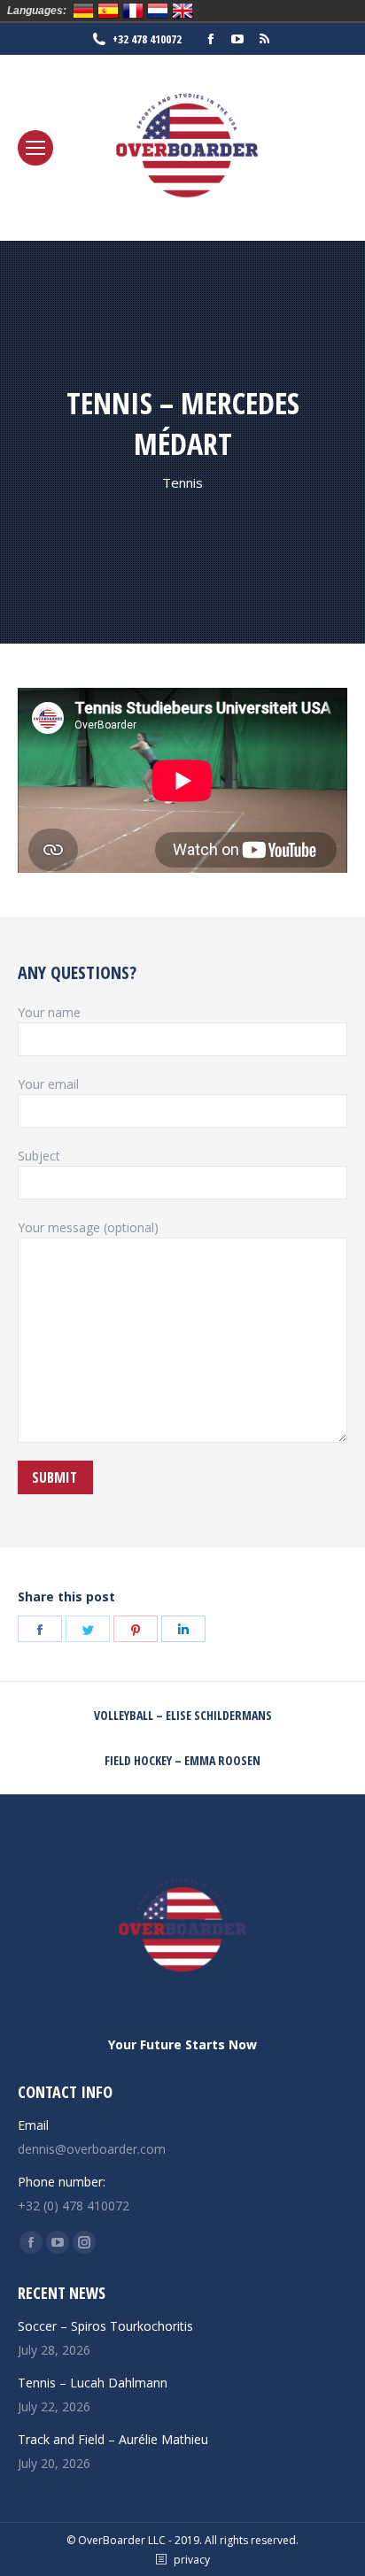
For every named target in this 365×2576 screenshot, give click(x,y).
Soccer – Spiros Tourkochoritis (105, 2326)
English (182, 11)
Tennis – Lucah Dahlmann (93, 2383)
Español (108, 11)
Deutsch (83, 11)
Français (133, 11)
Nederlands (158, 11)
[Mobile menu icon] (35, 148)
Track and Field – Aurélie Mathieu (113, 2439)
